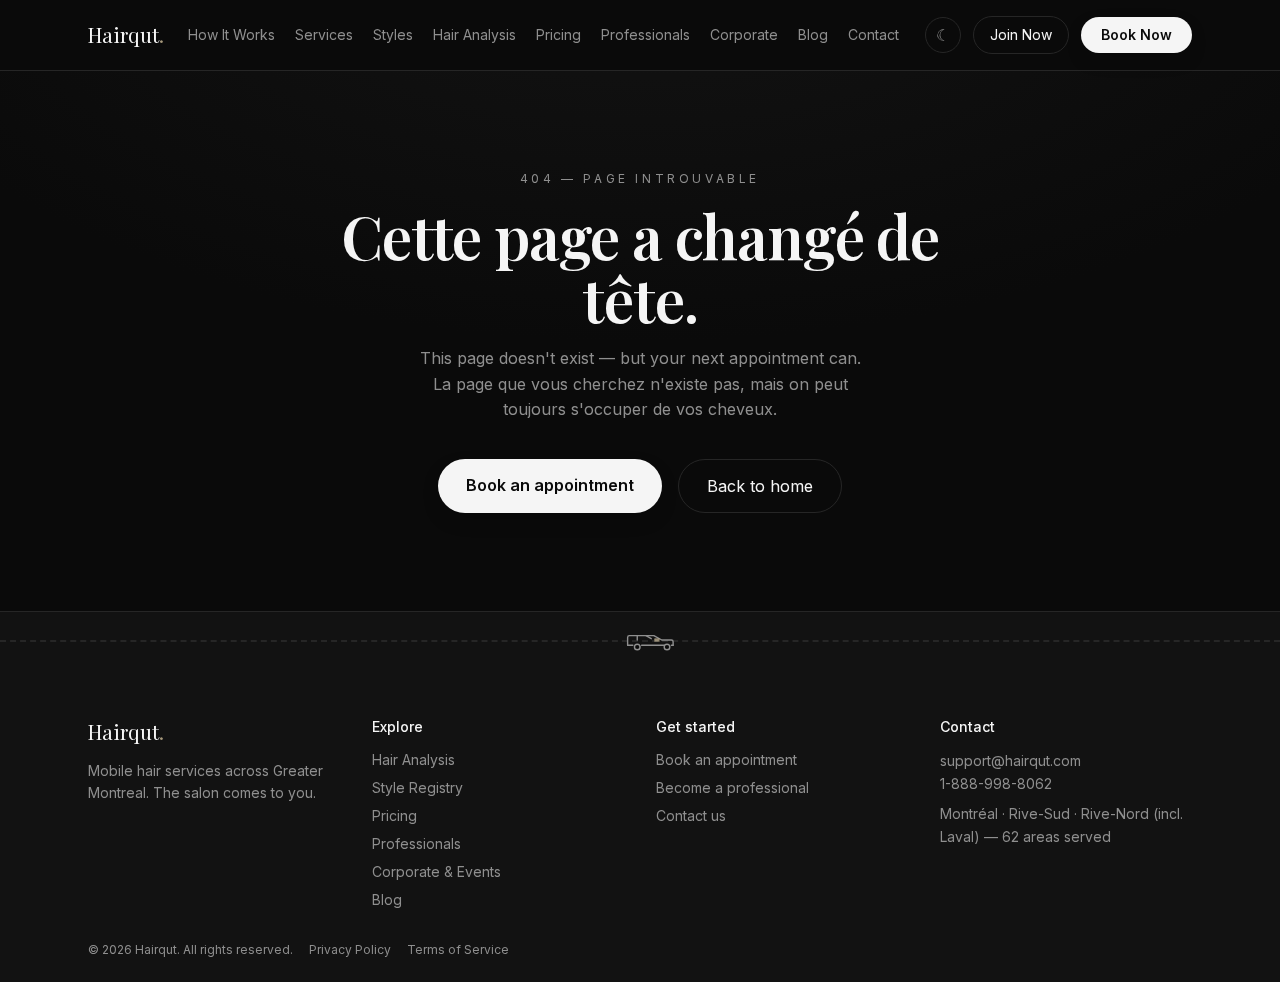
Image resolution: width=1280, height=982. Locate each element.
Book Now (1136, 34)
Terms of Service (458, 949)
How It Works (231, 34)
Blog (813, 34)
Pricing (558, 34)
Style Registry (417, 787)
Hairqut (126, 34)
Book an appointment (550, 485)
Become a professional (732, 787)
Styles (393, 34)
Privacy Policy (350, 949)
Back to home (760, 486)
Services (324, 34)
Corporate (744, 34)
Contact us (691, 815)
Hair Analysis (474, 34)
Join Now (1021, 34)
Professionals (645, 34)
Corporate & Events (436, 871)
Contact (873, 34)
